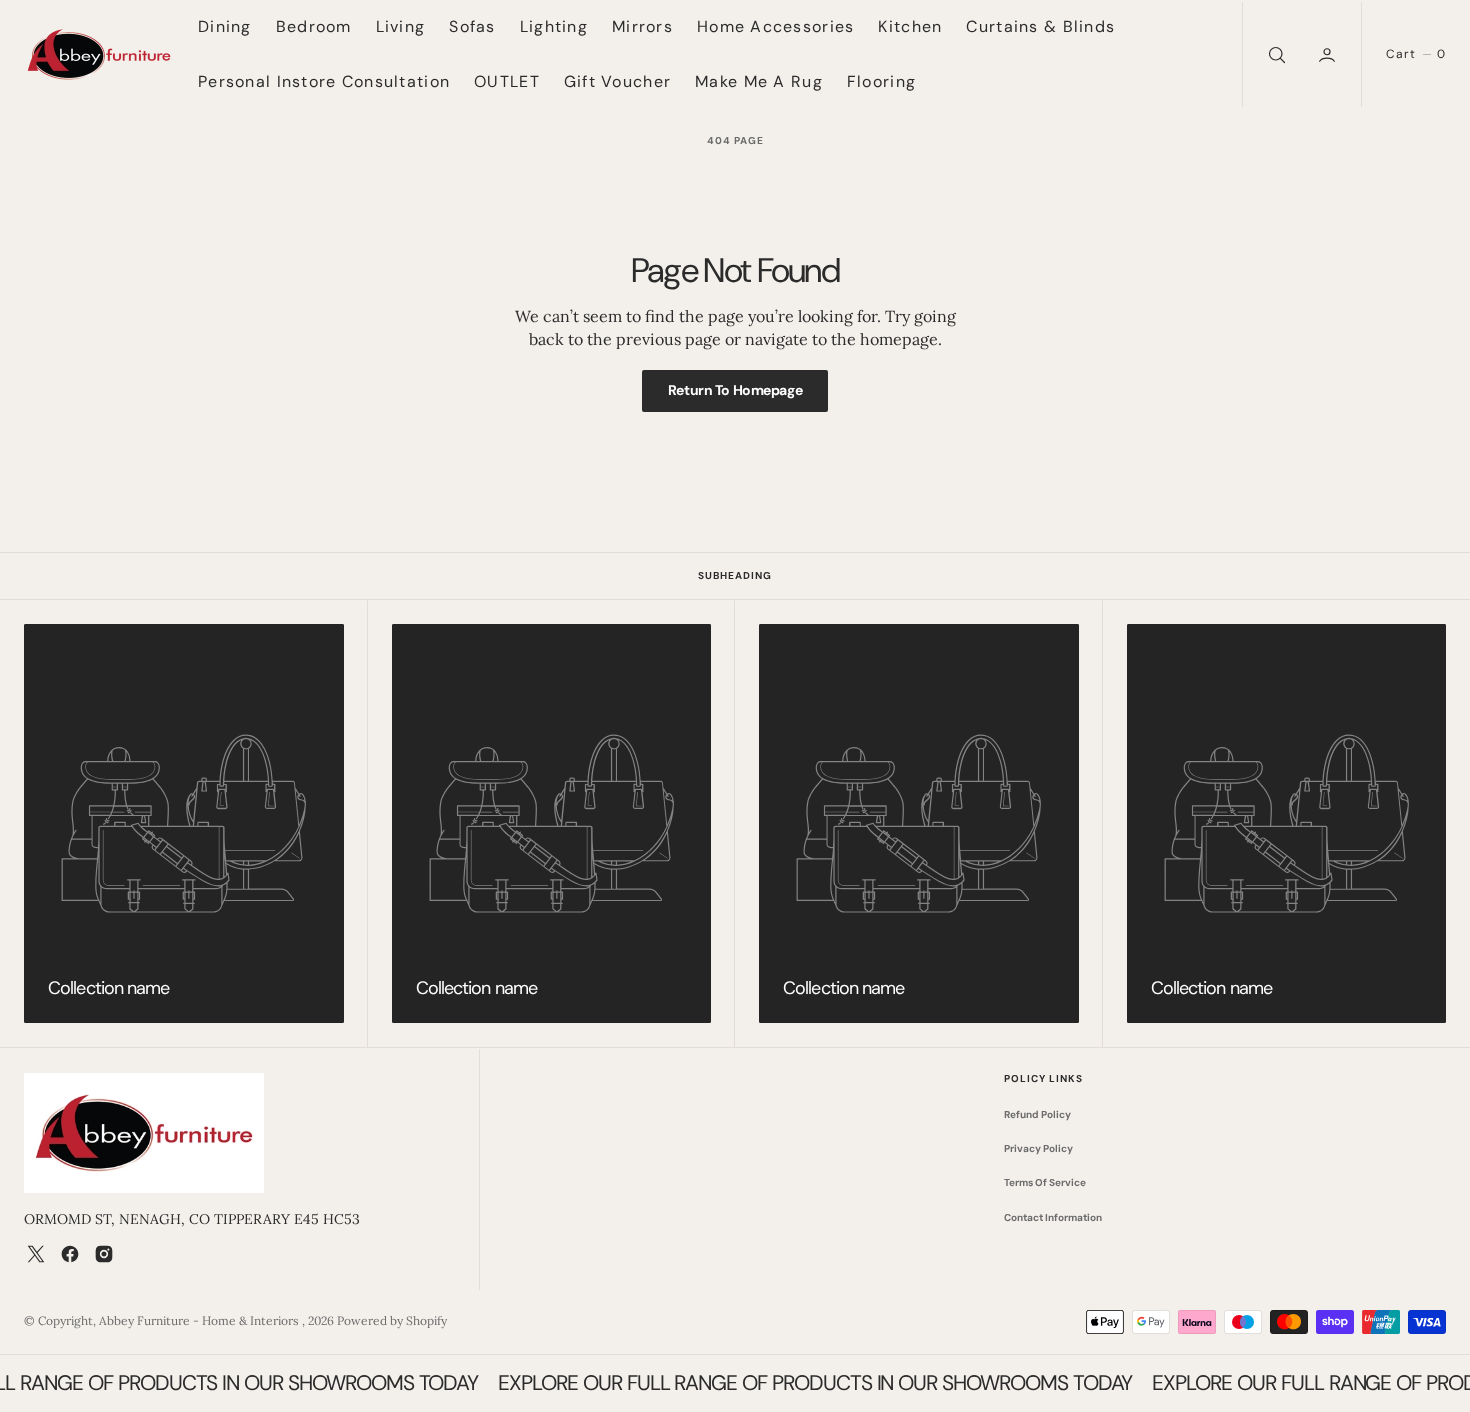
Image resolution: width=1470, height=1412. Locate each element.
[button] (1329, 54)
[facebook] (70, 1254)
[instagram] (104, 1254)
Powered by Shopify (392, 1320)
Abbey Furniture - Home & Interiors (200, 1320)
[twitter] (36, 1254)
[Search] (1275, 54)
